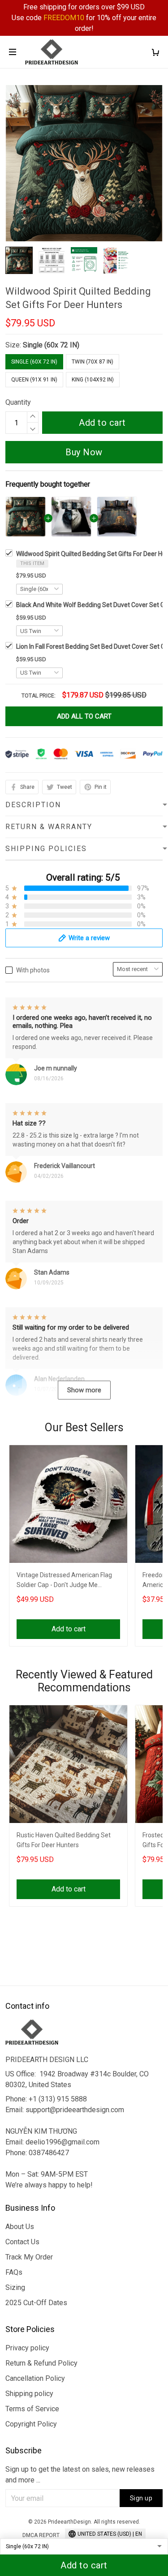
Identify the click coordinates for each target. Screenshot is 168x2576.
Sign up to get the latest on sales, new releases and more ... (80, 2475)
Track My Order (29, 2257)
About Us (20, 2227)
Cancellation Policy (35, 2378)
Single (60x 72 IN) (51, 345)
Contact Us (22, 2242)
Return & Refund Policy (41, 2363)
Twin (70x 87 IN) (93, 362)
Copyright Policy (31, 2424)
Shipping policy (29, 2394)
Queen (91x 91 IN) (34, 380)
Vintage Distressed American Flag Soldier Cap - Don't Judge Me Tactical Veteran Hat (64, 1581)
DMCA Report (41, 2535)
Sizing (15, 2287)
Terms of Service (32, 2409)
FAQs (14, 2272)
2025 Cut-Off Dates (36, 2303)
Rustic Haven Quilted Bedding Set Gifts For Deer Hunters (64, 1840)
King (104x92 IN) (93, 380)
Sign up (141, 2498)
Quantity (18, 402)
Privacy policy (27, 2348)
